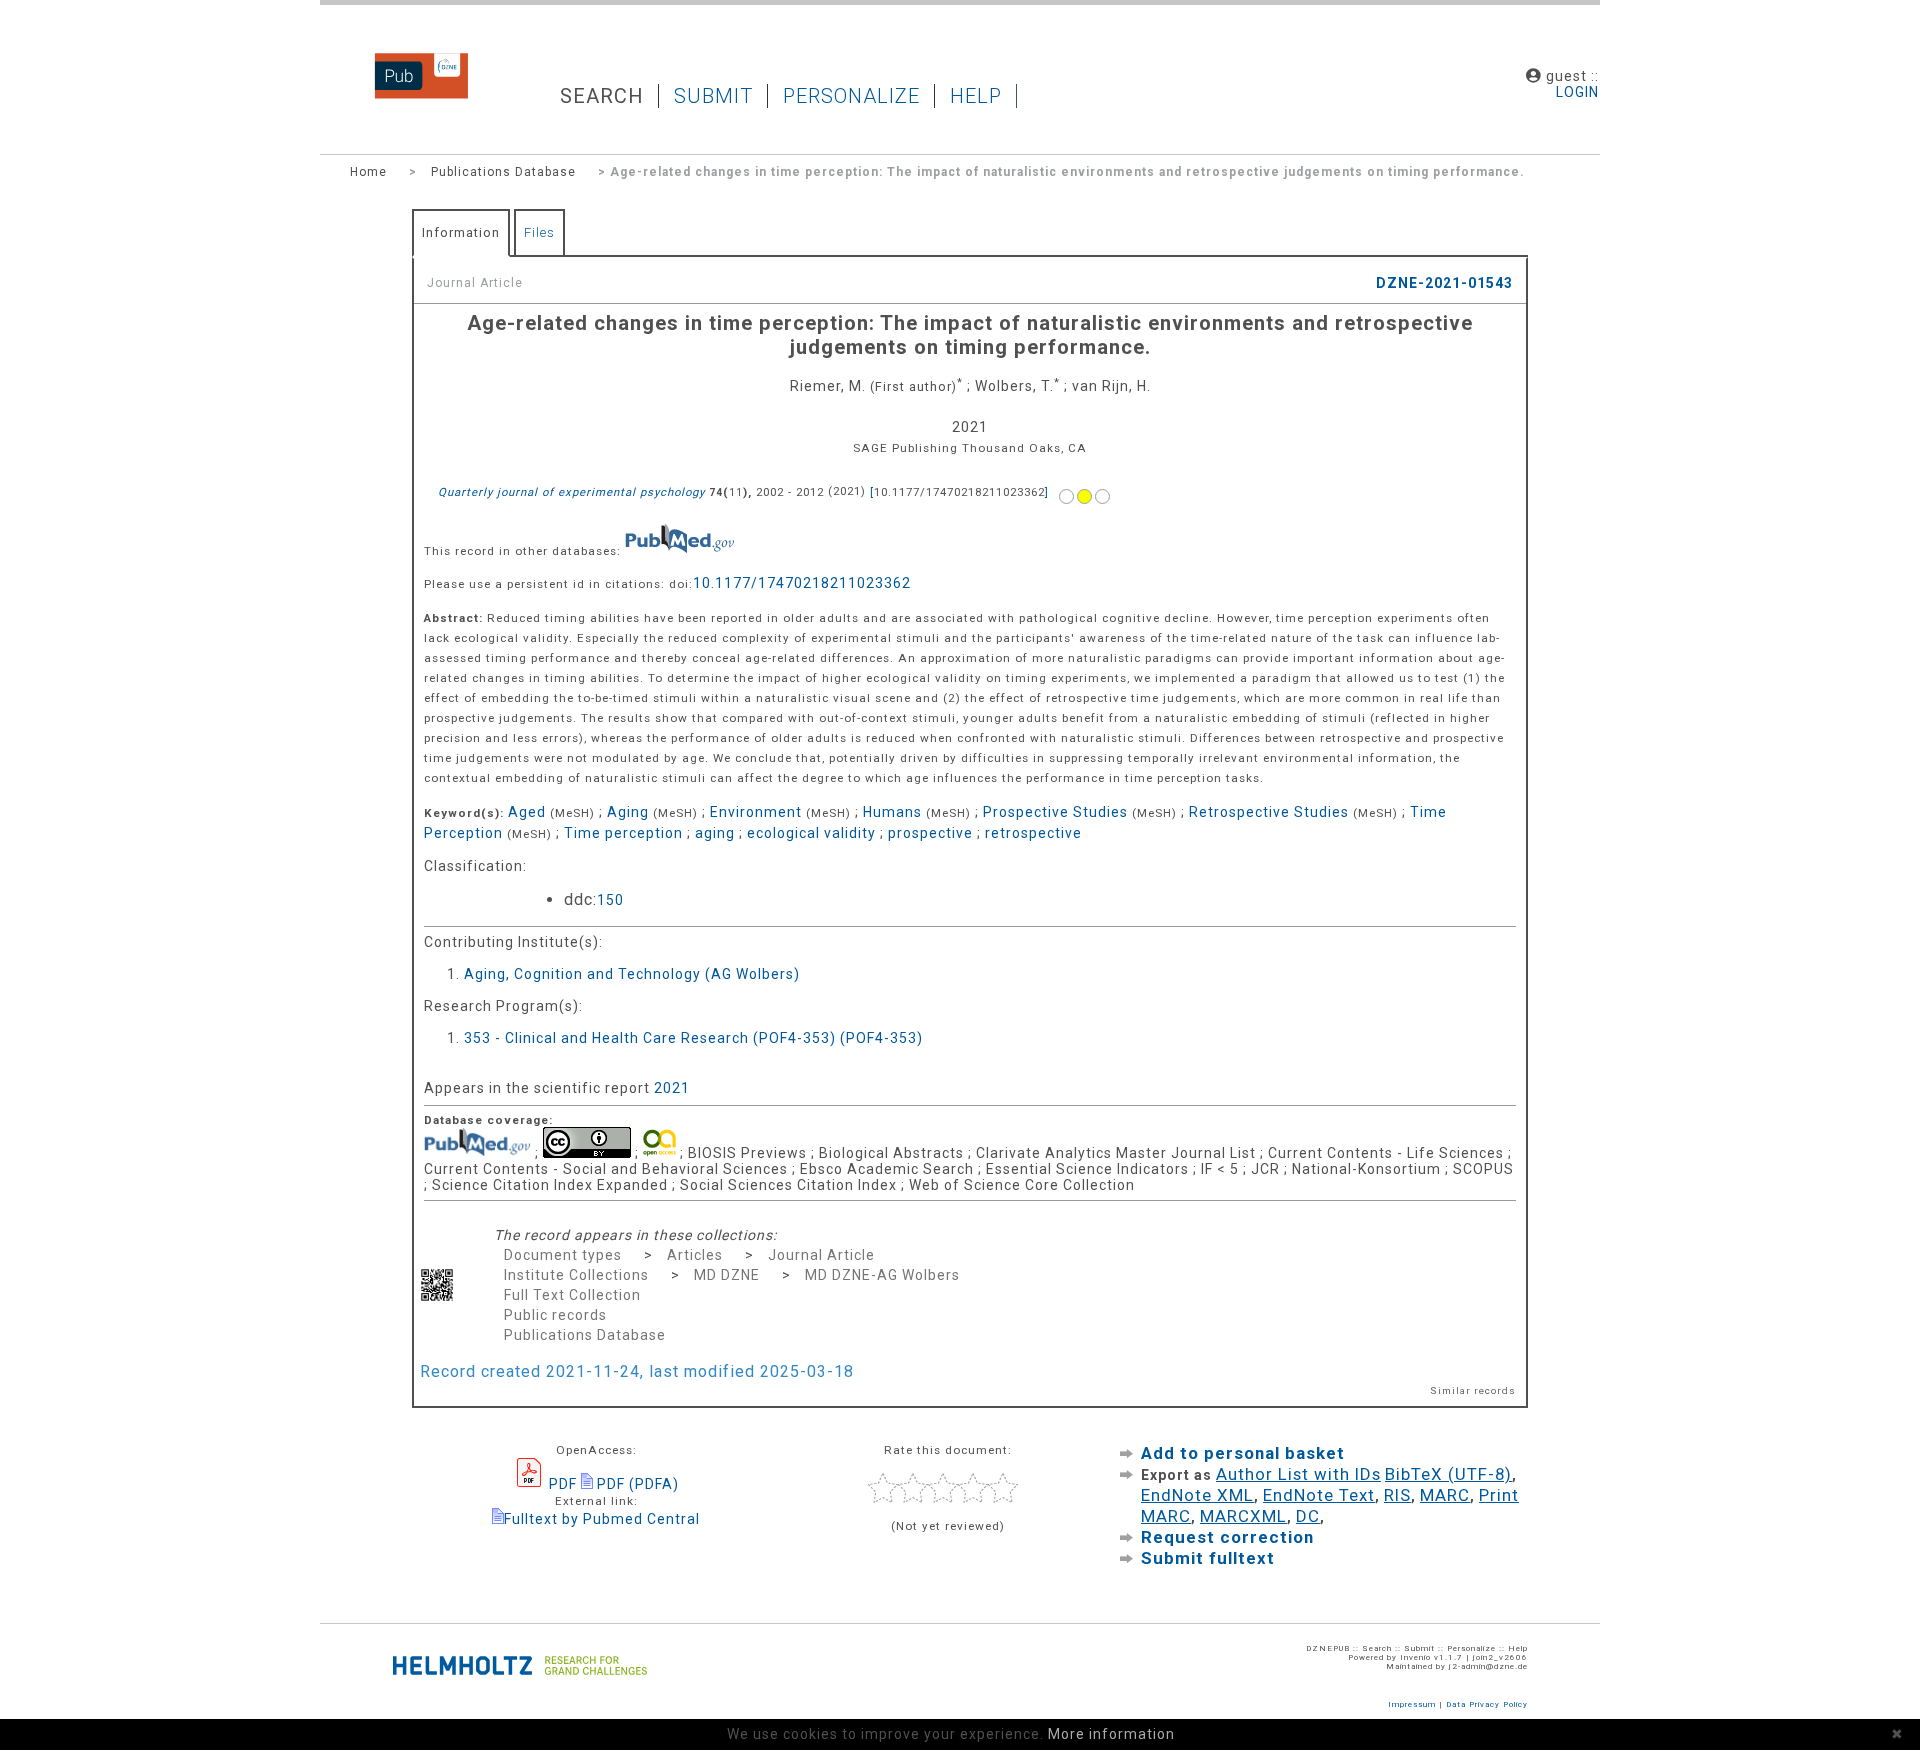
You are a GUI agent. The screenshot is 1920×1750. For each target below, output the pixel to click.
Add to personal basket (1243, 1453)
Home (368, 172)
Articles (695, 1255)
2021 (672, 1088)
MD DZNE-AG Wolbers (882, 1275)
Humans (892, 812)
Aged (527, 812)
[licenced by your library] (1085, 491)
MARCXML (1243, 1516)
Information (461, 232)
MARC (1445, 1495)
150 (610, 900)
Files (539, 232)
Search (602, 96)
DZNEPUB (406, 95)
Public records (555, 1315)
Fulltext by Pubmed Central (602, 1519)
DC (1308, 1516)
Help (976, 96)
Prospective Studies (1055, 812)
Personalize (851, 96)
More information (1111, 1734)
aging (715, 833)
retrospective (1033, 833)
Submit (713, 96)
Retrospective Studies (1269, 812)
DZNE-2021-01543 (1444, 283)
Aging (628, 812)
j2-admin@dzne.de (1488, 1666)
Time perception (623, 833)
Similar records (1473, 1390)
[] (959, 492)
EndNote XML (1197, 1495)
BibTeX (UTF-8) (1448, 1474)
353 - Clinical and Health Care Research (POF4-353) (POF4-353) (693, 1038)
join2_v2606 (1500, 1657)
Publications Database (503, 172)
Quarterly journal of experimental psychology (571, 492)
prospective (930, 833)
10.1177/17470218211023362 (802, 583)
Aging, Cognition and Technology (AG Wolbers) (632, 974)
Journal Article (821, 1255)
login (1577, 92)
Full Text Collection (572, 1295)
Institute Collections (576, 1275)
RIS (1397, 1495)
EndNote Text (1319, 1495)
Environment (756, 812)
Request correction (1227, 1537)
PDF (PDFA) (636, 1484)
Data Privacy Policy (1487, 1704)
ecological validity (811, 833)
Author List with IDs (1298, 1474)
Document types (563, 1255)
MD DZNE (727, 1275)
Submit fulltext (1208, 1558)
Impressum (1412, 1704)
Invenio (1415, 1657)
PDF (561, 1484)
